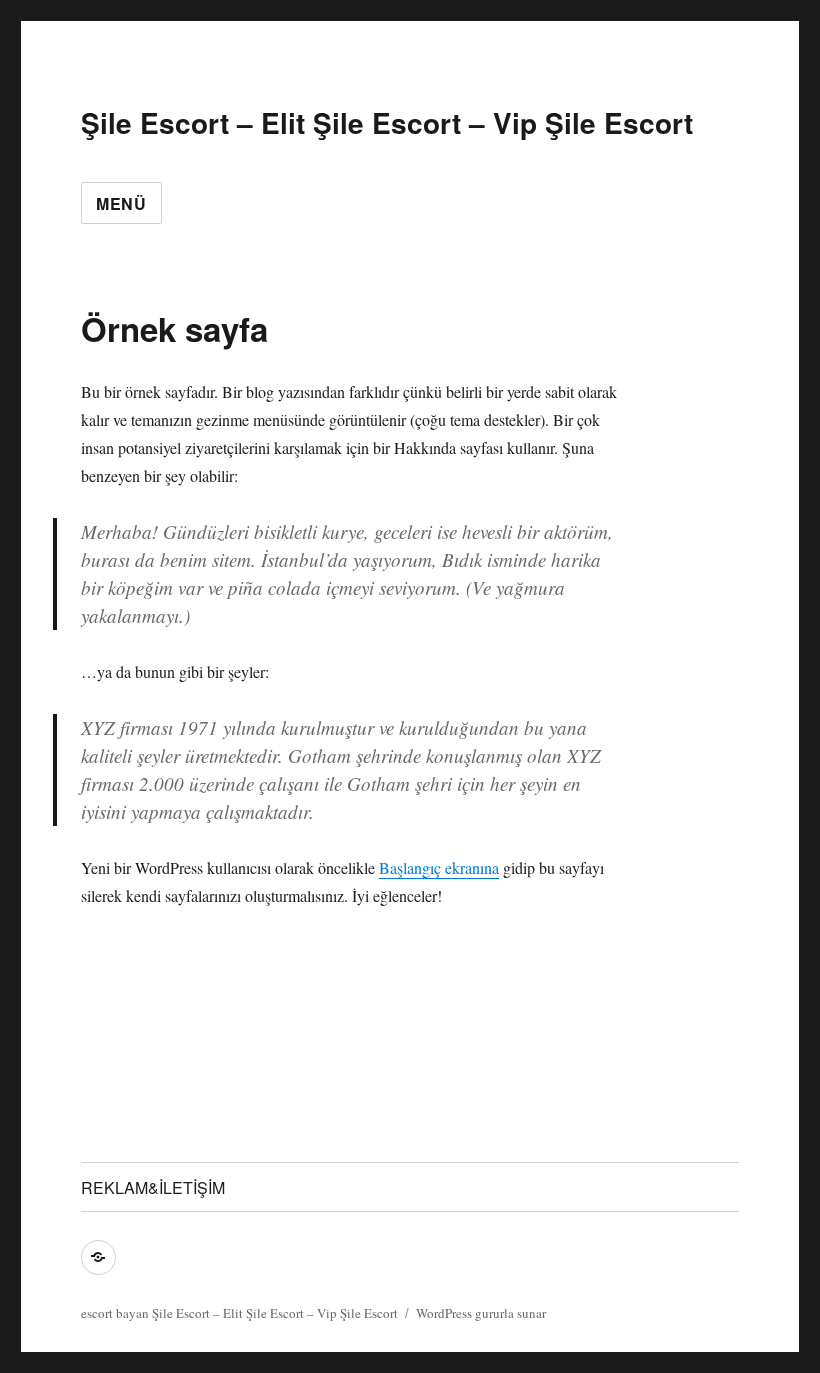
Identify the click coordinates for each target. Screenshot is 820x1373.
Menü (121, 203)
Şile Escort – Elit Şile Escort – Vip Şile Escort (387, 122)
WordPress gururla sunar (481, 1313)
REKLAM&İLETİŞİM (153, 1187)
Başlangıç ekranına (439, 867)
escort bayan (115, 1313)
